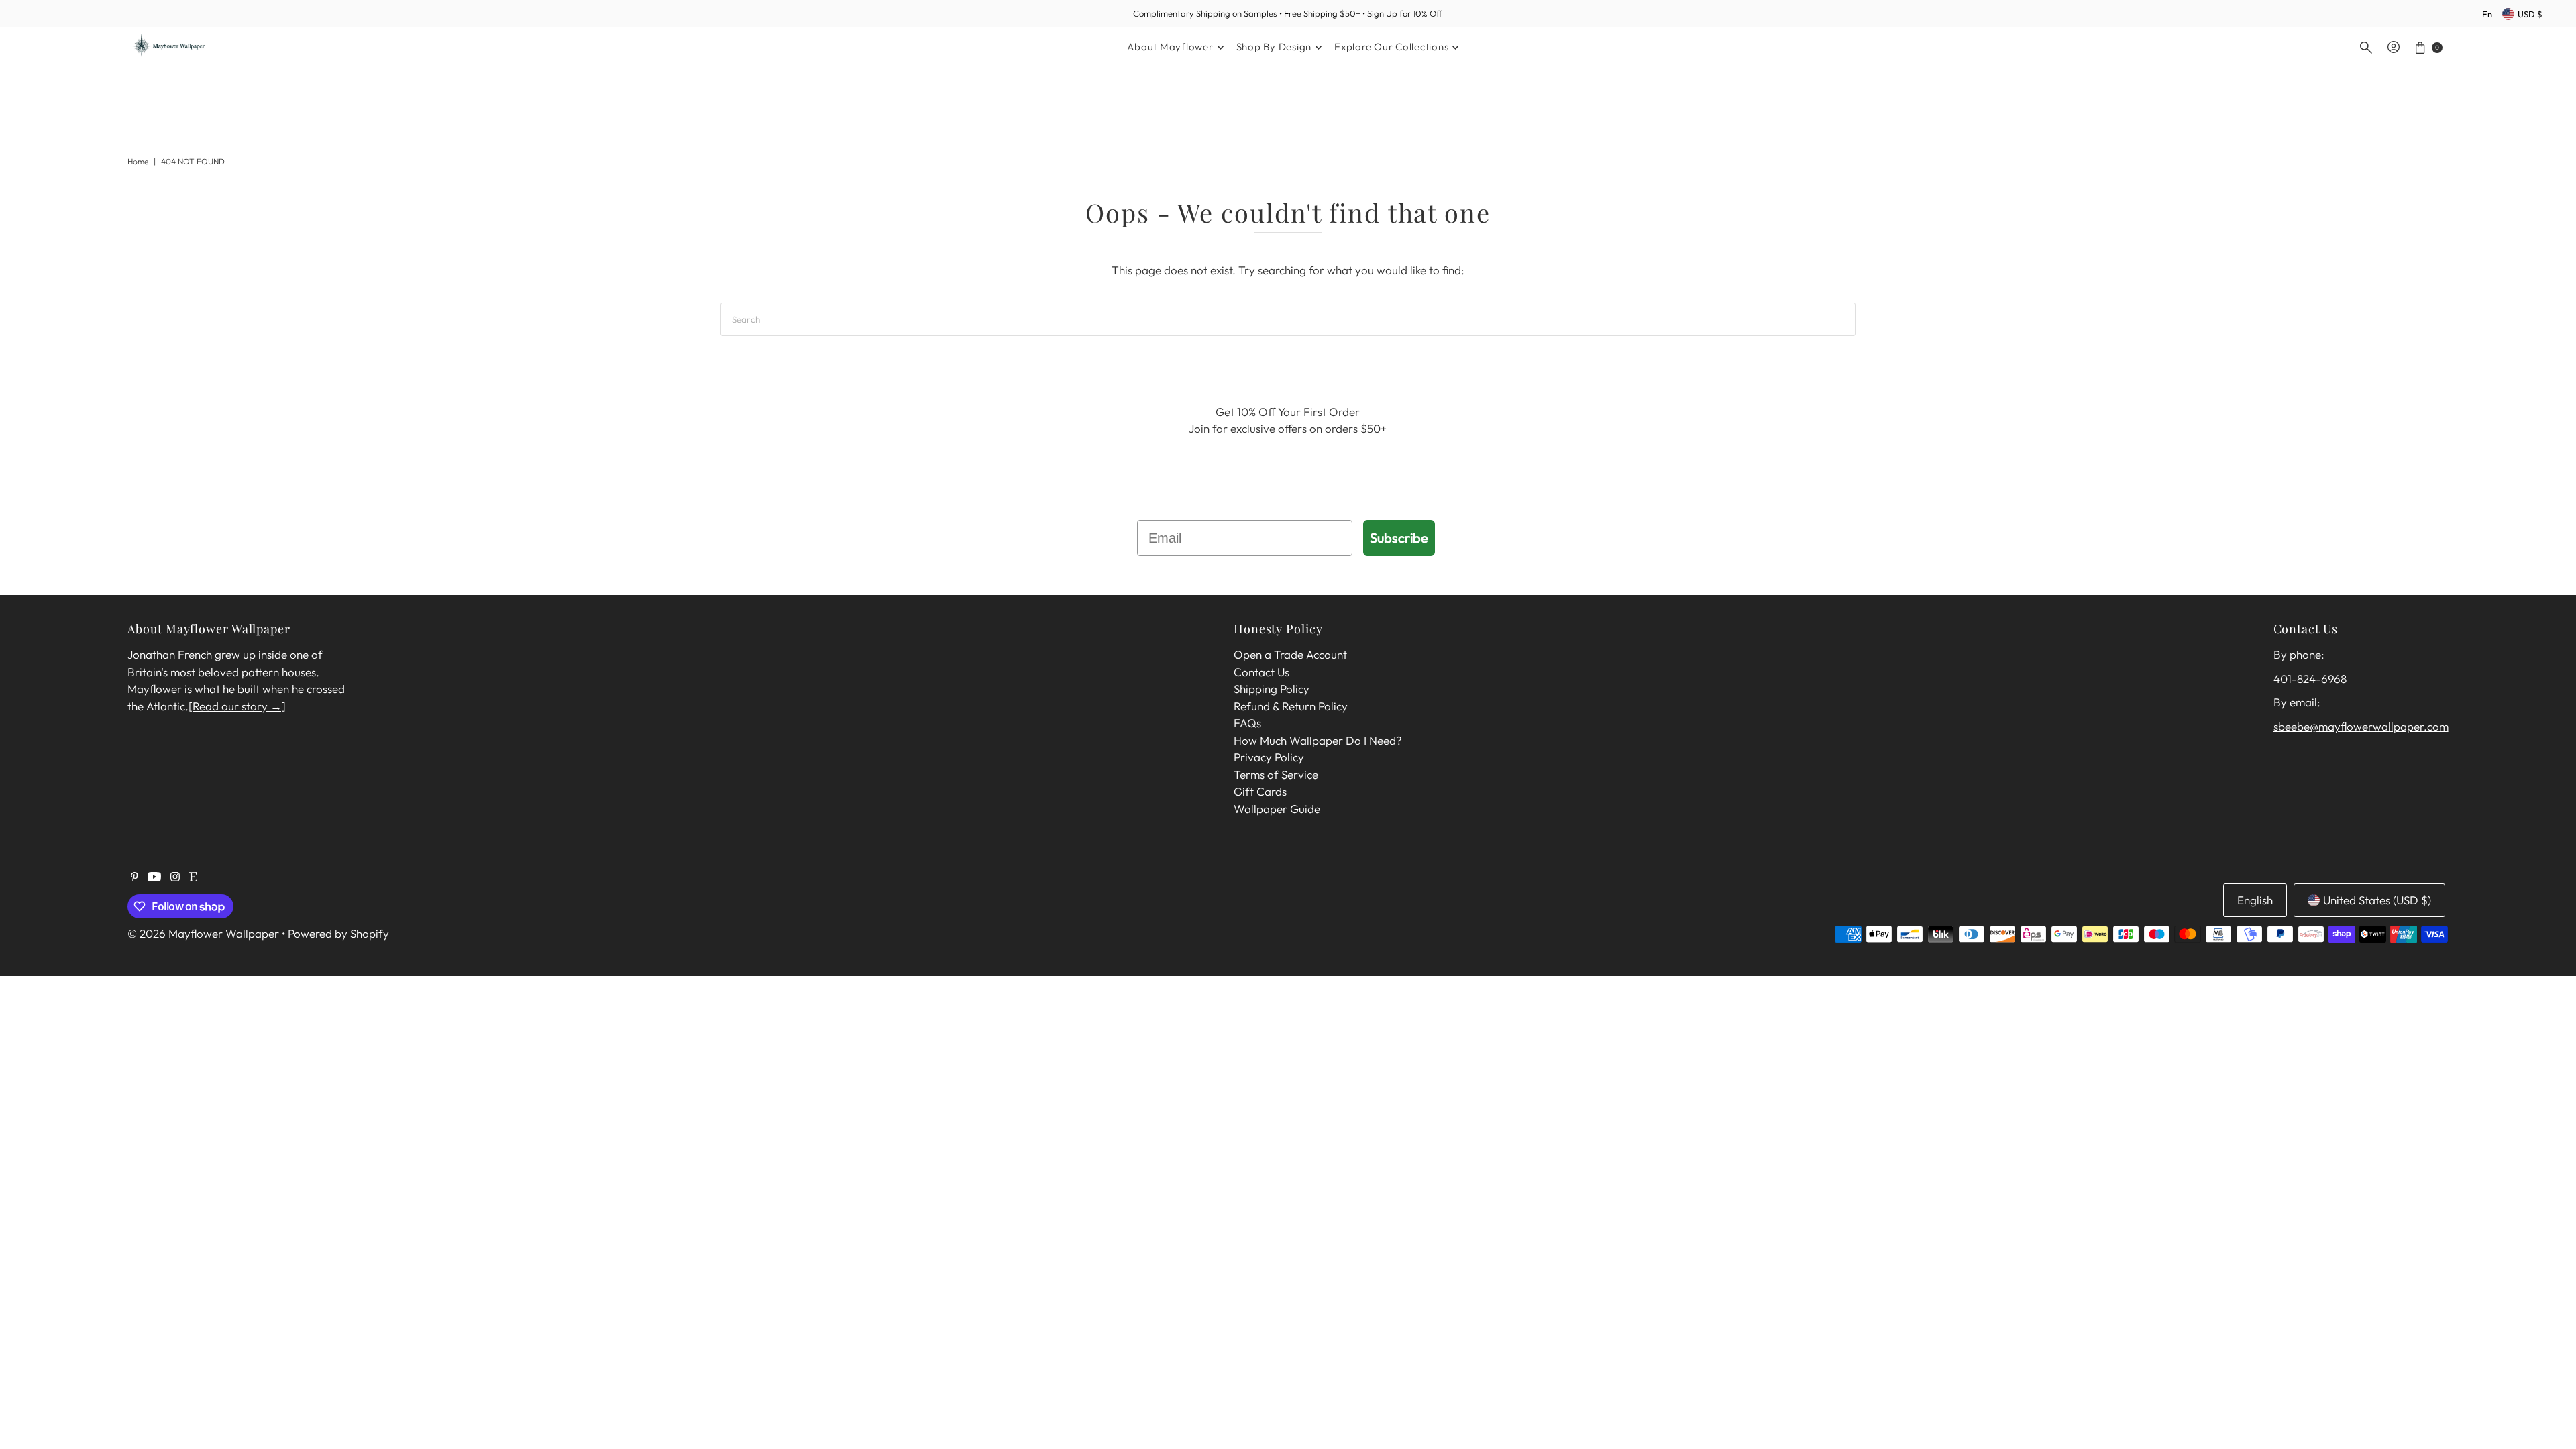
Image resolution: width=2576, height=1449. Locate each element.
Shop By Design (1274, 47)
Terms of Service (1276, 774)
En (2487, 14)
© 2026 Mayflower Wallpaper (203, 933)
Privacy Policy (1269, 757)
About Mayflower (1170, 47)
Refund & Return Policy (1291, 706)
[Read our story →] (237, 706)
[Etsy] (193, 877)
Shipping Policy (1272, 689)
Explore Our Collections (1391, 47)
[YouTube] (154, 877)
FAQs (1247, 723)
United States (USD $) (2377, 900)
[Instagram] (175, 877)
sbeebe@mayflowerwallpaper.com (2361, 726)
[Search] (2366, 48)
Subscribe (1399, 538)
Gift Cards (1260, 791)
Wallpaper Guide (1277, 809)
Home (138, 161)
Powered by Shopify (338, 933)
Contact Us (1262, 672)
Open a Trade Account (1290, 654)
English (2255, 900)
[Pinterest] (135, 877)
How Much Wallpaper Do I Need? (1318, 740)
